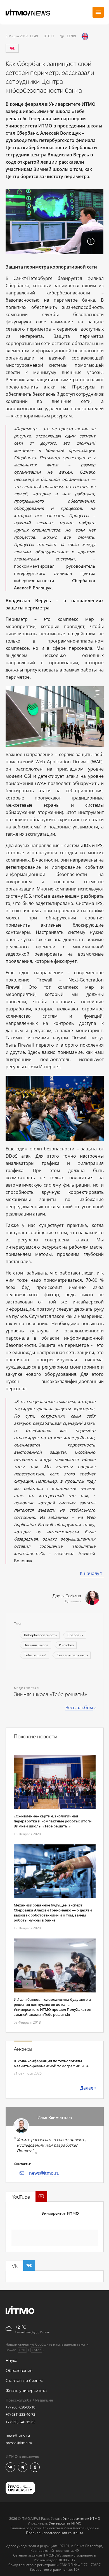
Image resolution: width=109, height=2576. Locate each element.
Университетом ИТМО (82, 2519)
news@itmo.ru (44, 2173)
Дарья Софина (67, 1596)
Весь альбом (79, 1708)
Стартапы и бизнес (24, 2381)
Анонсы (23, 2049)
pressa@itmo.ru (19, 2443)
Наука (11, 2361)
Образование (19, 2371)
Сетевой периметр (72, 1655)
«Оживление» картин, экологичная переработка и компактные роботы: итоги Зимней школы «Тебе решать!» (53, 1821)
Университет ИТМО (60, 2214)
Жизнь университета (26, 2391)
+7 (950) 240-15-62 (20, 2422)
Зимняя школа (36, 1645)
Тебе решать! (35, 1655)
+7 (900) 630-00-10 (20, 2407)
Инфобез (66, 1645)
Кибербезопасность (40, 1635)
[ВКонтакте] (12, 48)
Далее (87, 2088)
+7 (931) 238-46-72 (20, 2414)
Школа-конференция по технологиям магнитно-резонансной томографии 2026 (51, 2063)
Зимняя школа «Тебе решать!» (50, 1694)
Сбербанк (75, 1635)
